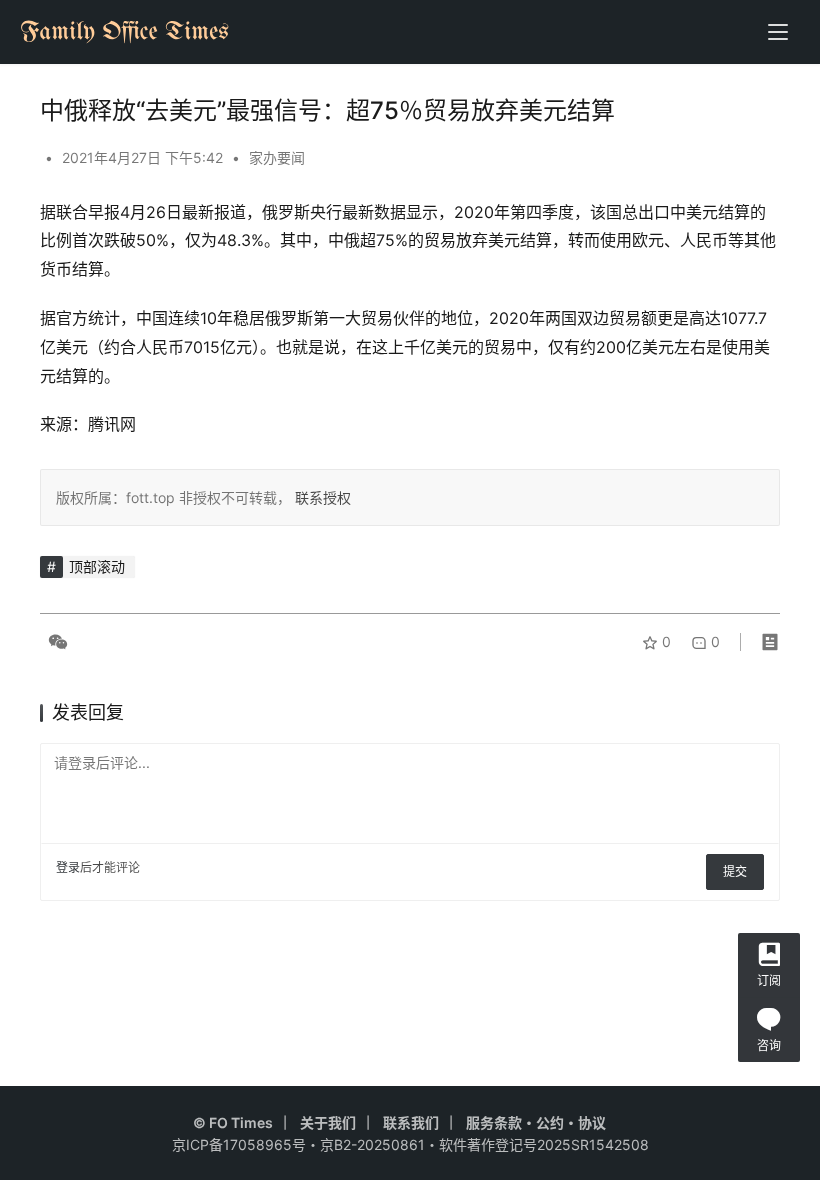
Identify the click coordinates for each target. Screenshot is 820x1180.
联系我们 (411, 1122)
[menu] (778, 32)
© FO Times (233, 1122)
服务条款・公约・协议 (536, 1122)
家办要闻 (277, 157)
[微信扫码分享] (54, 642)
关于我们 (328, 1122)
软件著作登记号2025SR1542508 (544, 1144)
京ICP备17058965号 (239, 1144)
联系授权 (321, 497)
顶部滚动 (97, 566)
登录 (68, 867)
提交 (735, 871)
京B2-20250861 (372, 1144)
